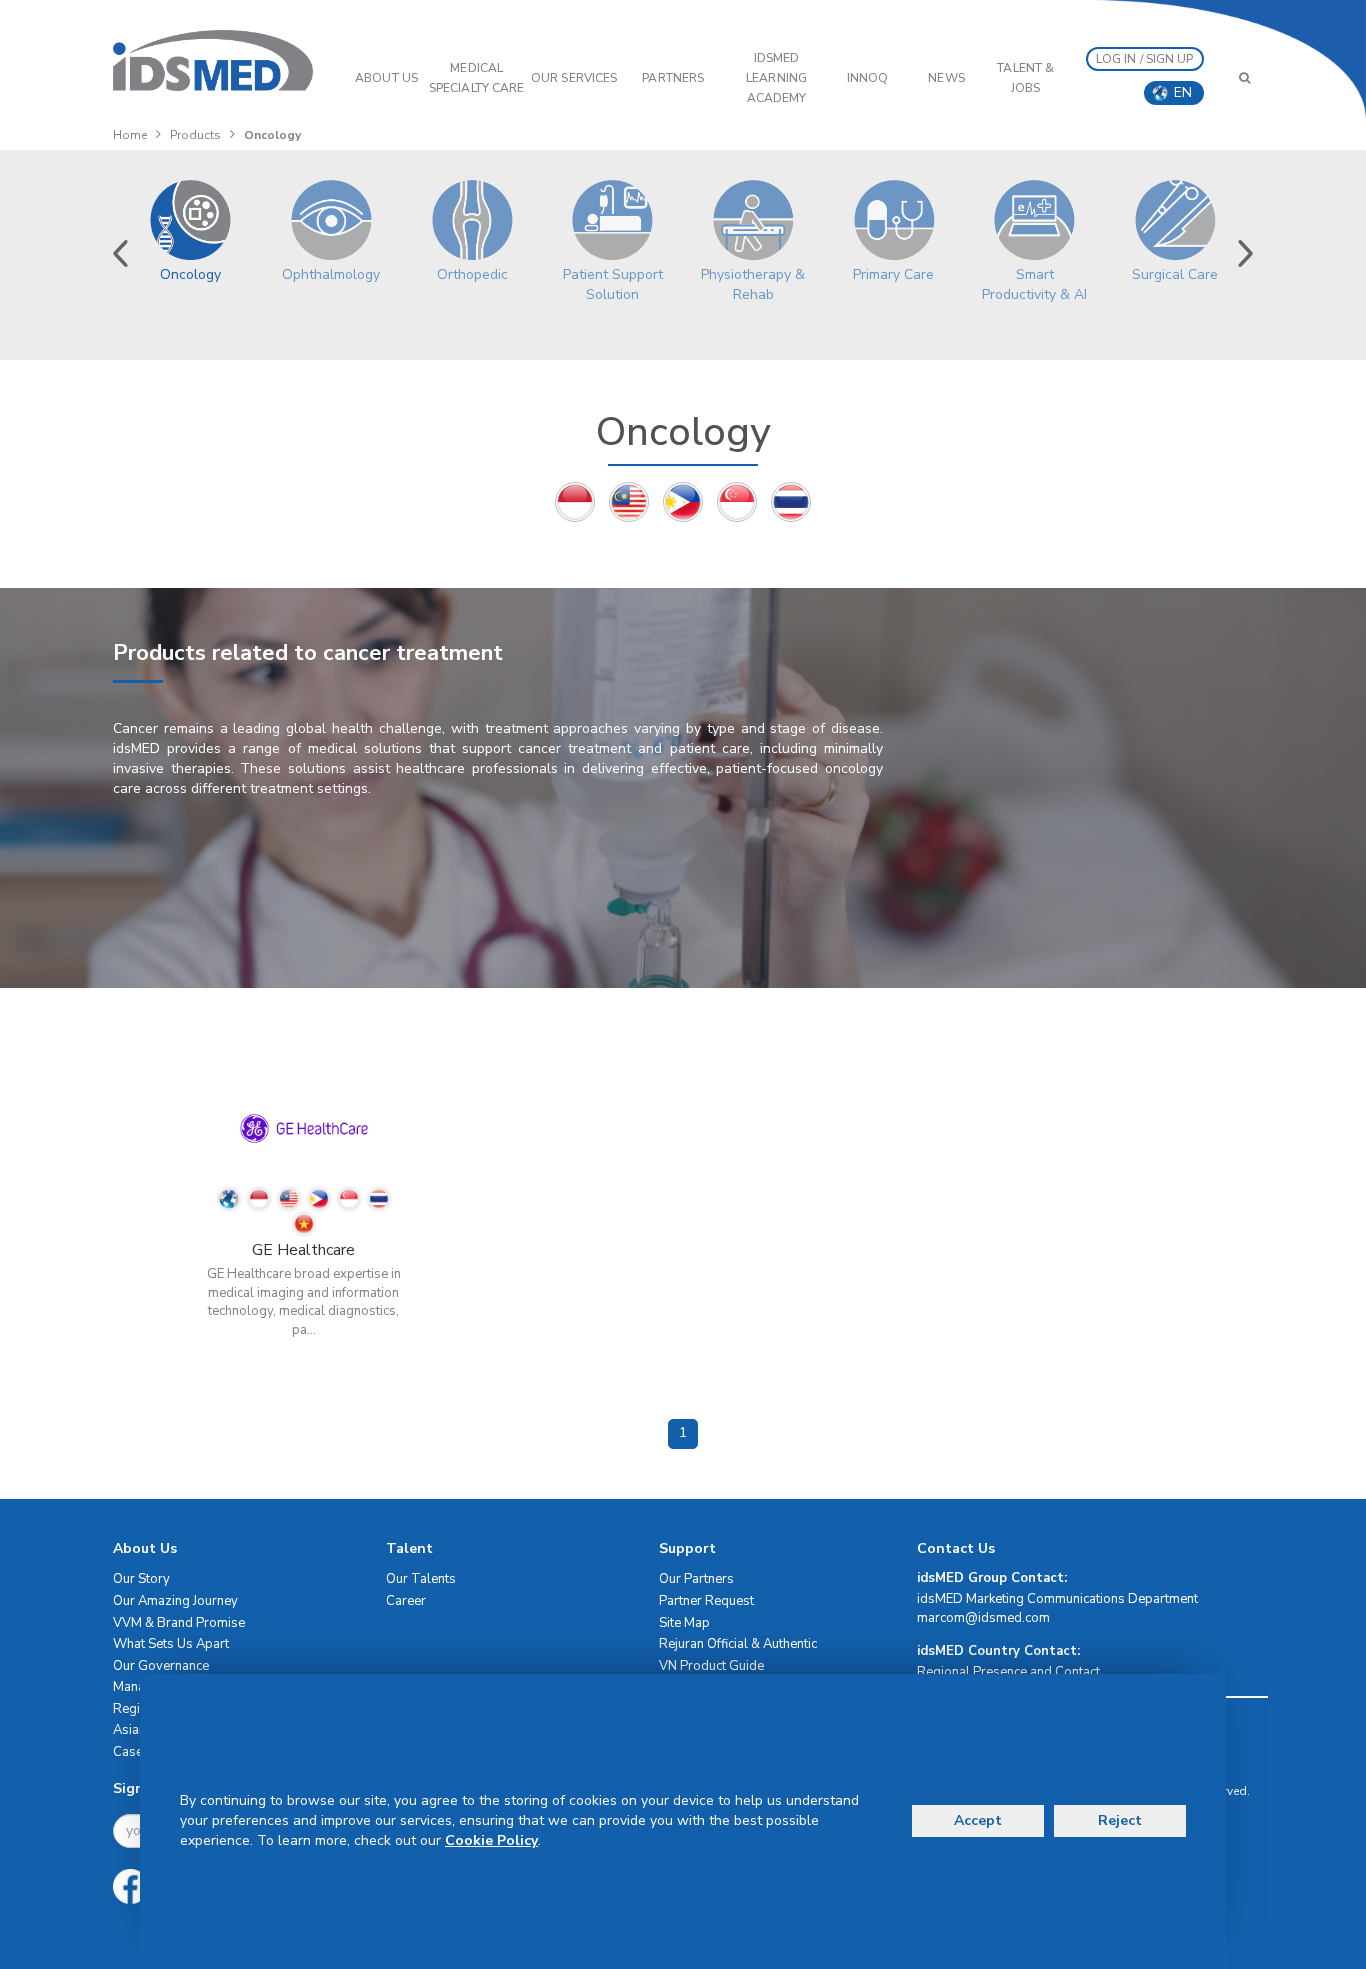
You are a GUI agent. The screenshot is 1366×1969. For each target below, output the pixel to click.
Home (130, 135)
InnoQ (868, 78)
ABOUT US (386, 78)
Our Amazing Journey (175, 1601)
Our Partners (696, 1579)
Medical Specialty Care (476, 78)
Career (406, 1601)
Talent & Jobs (1025, 78)
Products (195, 135)
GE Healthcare (303, 1250)
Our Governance (161, 1666)
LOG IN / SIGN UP (1145, 59)
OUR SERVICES (574, 78)
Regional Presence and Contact (1008, 1672)
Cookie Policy (491, 1840)
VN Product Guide (711, 1666)
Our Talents (421, 1579)
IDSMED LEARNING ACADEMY (776, 78)
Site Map (684, 1623)
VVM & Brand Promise (179, 1623)
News (946, 78)
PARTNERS (673, 78)
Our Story (141, 1579)
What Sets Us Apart (171, 1644)
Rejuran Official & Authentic (738, 1644)
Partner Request (706, 1601)
